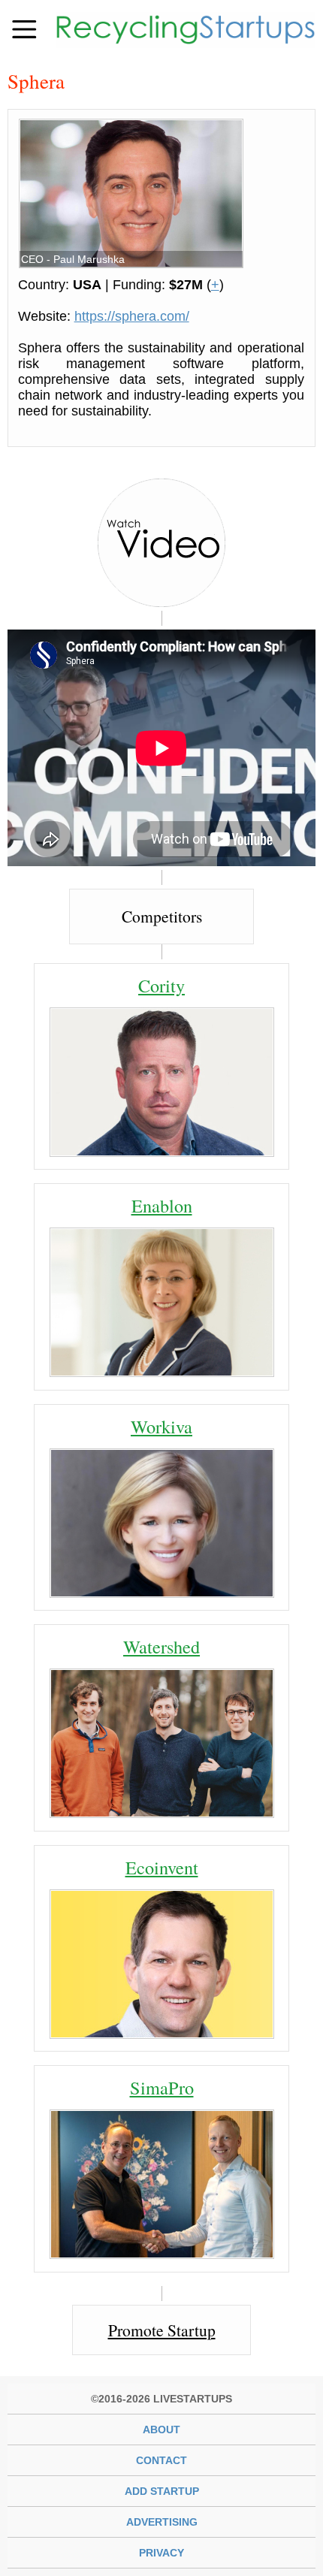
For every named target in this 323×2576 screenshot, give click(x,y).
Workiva (161, 1426)
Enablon (162, 1205)
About (161, 2430)
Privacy (161, 2553)
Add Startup (162, 2491)
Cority (161, 985)
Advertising (162, 2522)
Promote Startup (162, 2330)
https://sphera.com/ (132, 316)
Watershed (161, 1646)
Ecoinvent (162, 1867)
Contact (161, 2460)
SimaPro (162, 2087)
